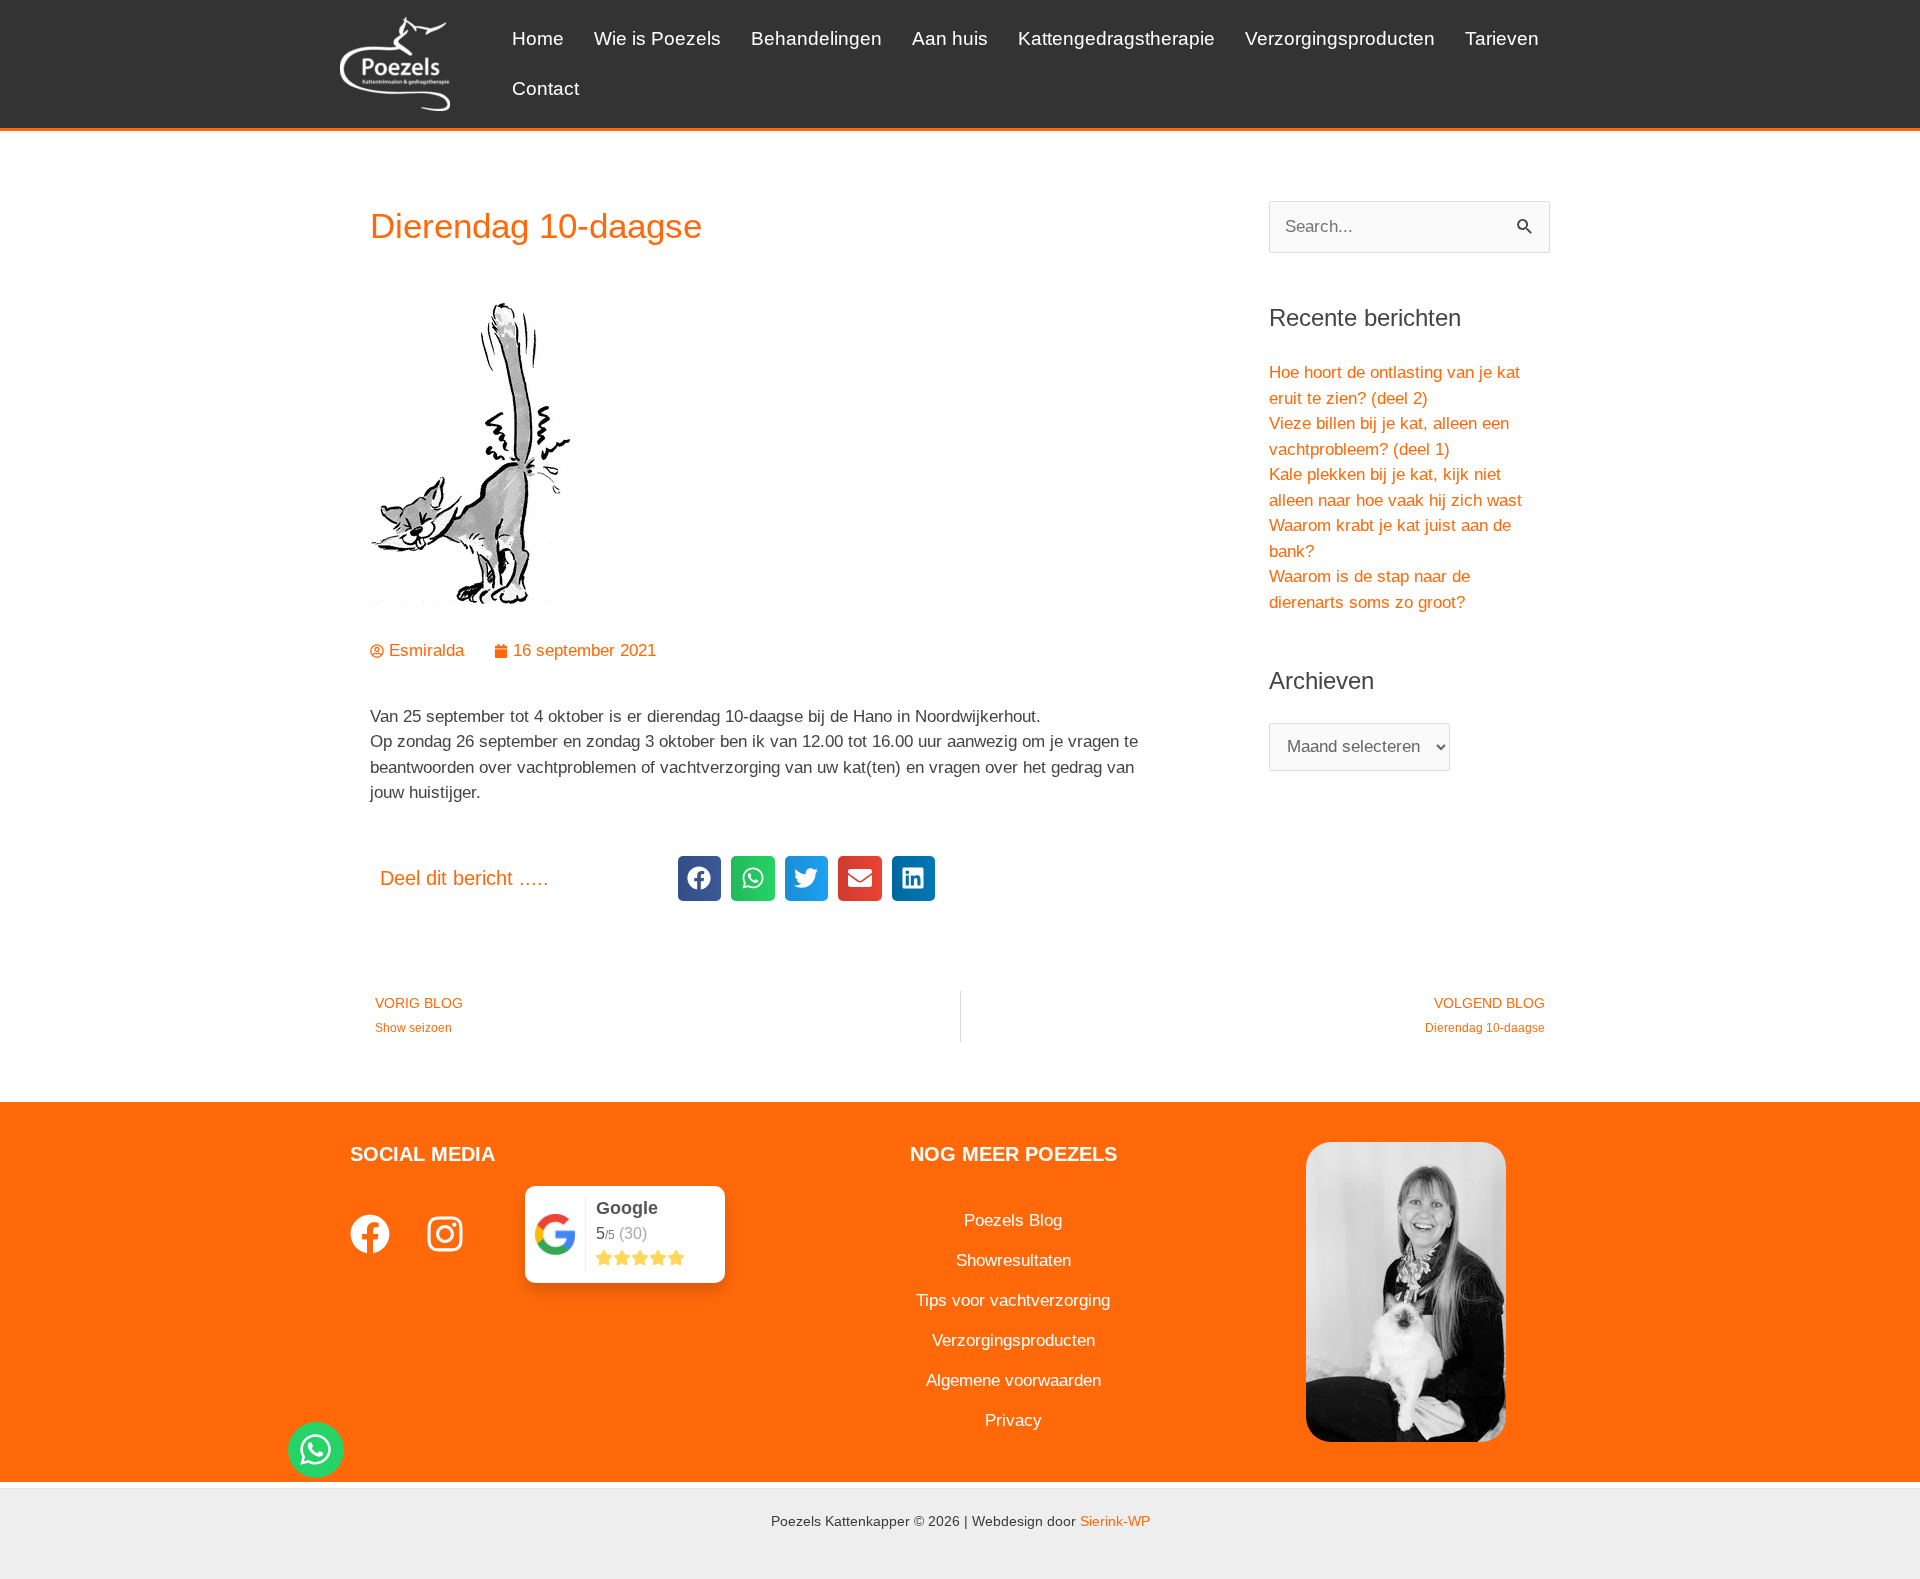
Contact (545, 88)
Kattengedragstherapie (1116, 38)
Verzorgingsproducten (1340, 38)
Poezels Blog (1013, 1220)
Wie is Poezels (657, 38)
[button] (699, 878)
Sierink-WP (1115, 1521)
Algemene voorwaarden (1013, 1380)
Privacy (1013, 1420)
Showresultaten (1013, 1260)
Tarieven (1502, 38)
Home (538, 38)
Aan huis (950, 38)
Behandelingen (816, 38)
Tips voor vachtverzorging (1013, 1300)
